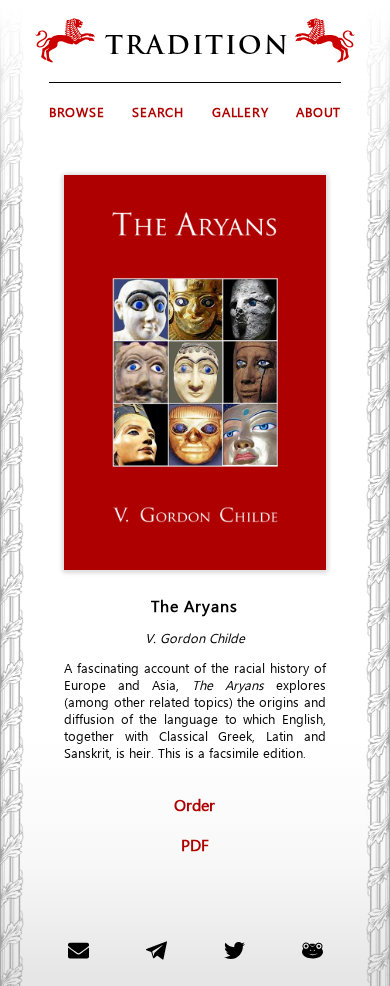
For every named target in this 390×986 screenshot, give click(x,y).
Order (194, 804)
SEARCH (158, 111)
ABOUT (318, 111)
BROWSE (77, 111)
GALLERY (240, 111)
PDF (195, 844)
